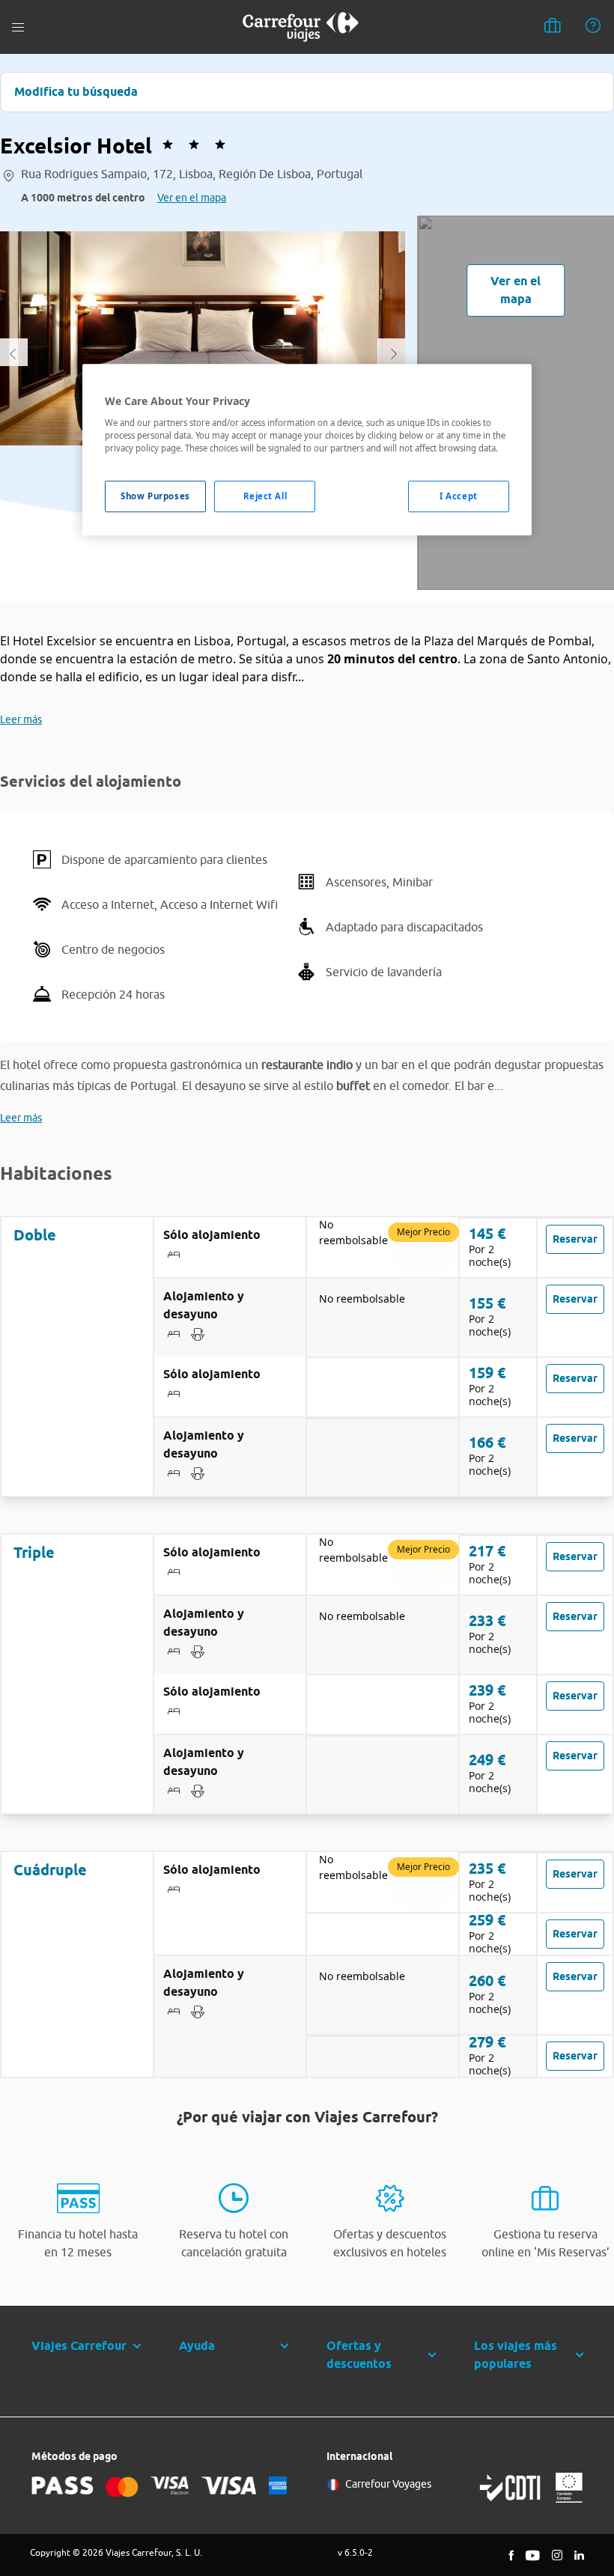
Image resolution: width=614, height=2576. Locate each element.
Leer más (21, 719)
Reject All (265, 496)
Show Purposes (155, 496)
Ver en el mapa (192, 198)
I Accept (459, 496)
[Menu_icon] (18, 27)
